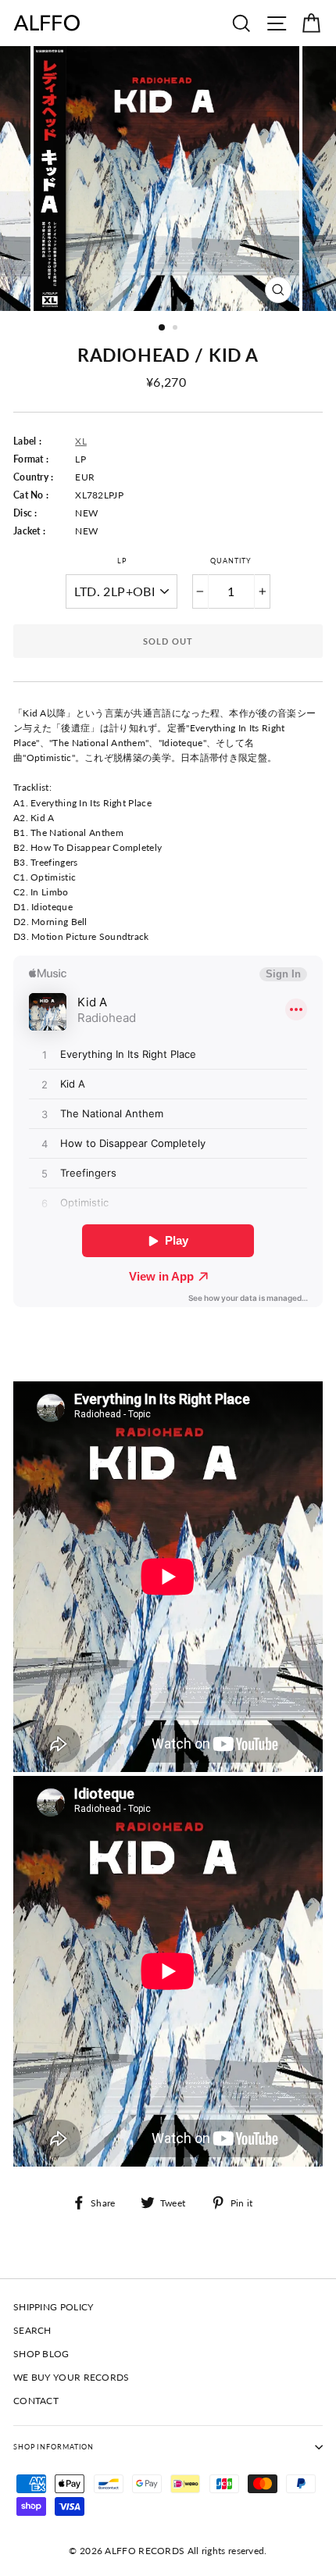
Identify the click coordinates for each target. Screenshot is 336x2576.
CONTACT (36, 2401)
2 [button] (177, 329)
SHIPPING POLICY (53, 2307)
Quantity (231, 561)
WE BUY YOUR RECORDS (71, 2377)
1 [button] (163, 328)
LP (122, 561)
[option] (168, 179)
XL (81, 441)
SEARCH (32, 2330)
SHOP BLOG (41, 2354)
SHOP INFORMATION (54, 2447)
